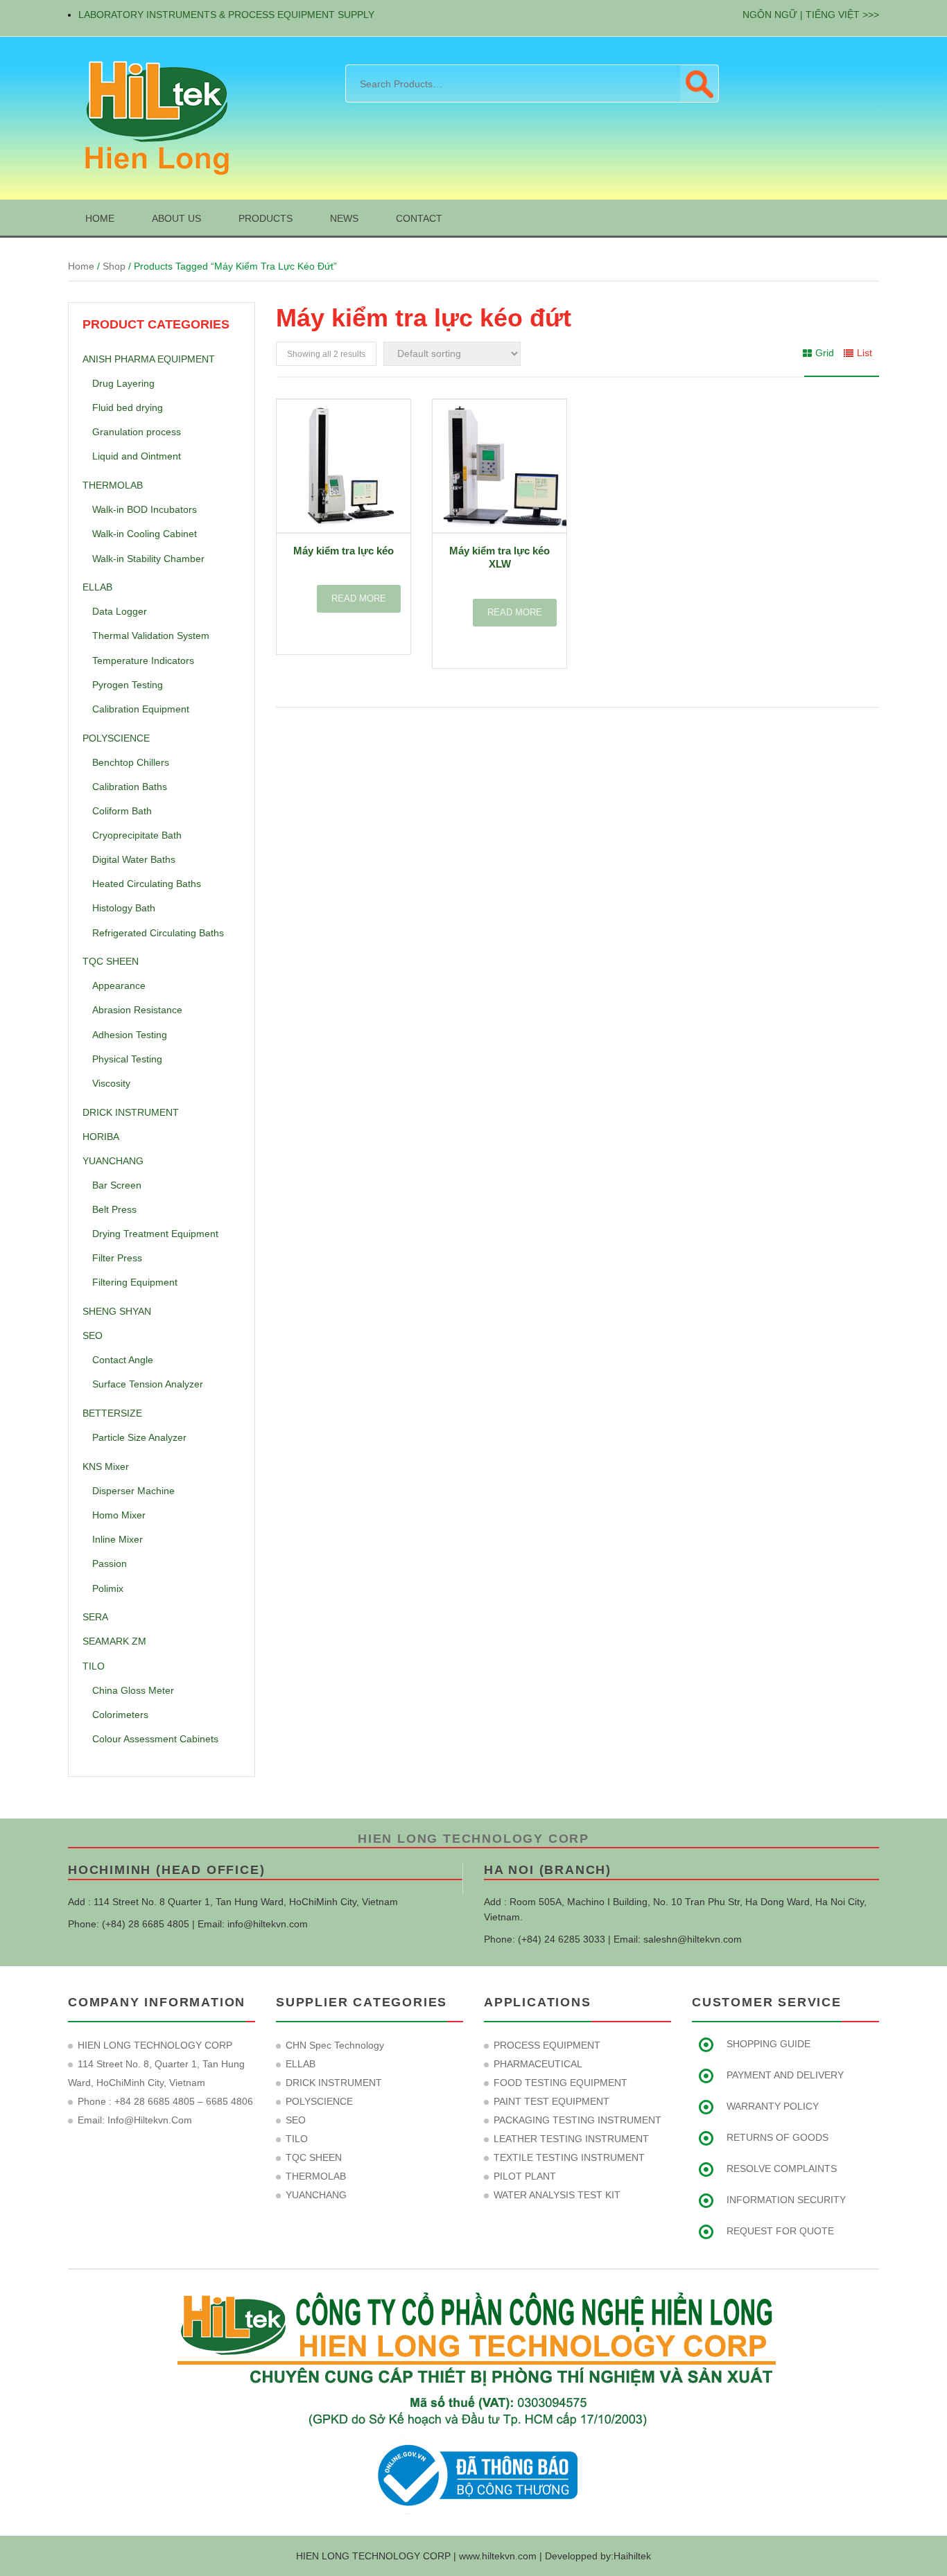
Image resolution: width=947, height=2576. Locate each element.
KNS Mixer (106, 1466)
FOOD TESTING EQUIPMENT (561, 2083)
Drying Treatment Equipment (155, 1234)
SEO (93, 1335)
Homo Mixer (119, 1515)
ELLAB (97, 587)
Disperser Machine (133, 1491)
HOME (100, 218)
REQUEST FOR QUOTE (780, 2231)
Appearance (119, 985)
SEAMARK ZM (114, 1641)
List (865, 353)
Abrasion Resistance (137, 1010)
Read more (359, 598)
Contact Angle (123, 1360)
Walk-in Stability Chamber (148, 559)
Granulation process (137, 432)
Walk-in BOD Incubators (145, 509)
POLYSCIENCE (116, 738)
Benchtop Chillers (131, 762)
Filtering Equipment (135, 1282)
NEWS (344, 218)
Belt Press (114, 1209)
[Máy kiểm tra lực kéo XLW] (499, 466)
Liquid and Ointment (137, 456)
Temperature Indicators (143, 660)
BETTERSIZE (112, 1413)
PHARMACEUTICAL (538, 2064)
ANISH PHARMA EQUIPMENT (149, 359)
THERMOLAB (113, 485)
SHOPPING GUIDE (768, 2044)
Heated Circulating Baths (147, 884)
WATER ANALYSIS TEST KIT (557, 2195)
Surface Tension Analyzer (148, 1384)
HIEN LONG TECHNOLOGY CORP (473, 1839)
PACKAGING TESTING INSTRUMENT (577, 2120)
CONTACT (419, 218)
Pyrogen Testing (128, 685)
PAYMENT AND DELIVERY (785, 2075)
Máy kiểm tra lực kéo (344, 551)
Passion (110, 1563)
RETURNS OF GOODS (777, 2137)
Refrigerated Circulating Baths (158, 933)
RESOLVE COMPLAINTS (782, 2168)
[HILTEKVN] (155, 117)
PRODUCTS (266, 218)
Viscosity (111, 1083)
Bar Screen (117, 1185)
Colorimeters (120, 1715)
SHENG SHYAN (117, 1311)
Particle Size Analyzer (139, 1437)
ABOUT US (176, 218)
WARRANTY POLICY (773, 2106)
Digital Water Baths (134, 859)
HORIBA (101, 1137)
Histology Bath (124, 908)
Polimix (108, 1588)
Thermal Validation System (151, 636)
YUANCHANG (113, 1161)
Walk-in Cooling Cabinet (145, 534)
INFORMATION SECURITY (786, 2200)
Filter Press (117, 1258)
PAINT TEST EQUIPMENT (551, 2101)
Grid (825, 353)
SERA (95, 1617)
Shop (114, 266)
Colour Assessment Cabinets (155, 1739)
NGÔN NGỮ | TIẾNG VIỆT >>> (811, 15)
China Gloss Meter (133, 1690)
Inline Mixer (118, 1539)
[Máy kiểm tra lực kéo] (344, 466)
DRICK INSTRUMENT (131, 1112)
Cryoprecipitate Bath (137, 835)
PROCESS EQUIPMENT (547, 2045)
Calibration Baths (130, 787)
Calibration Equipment (141, 709)
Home (81, 266)
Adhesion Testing (130, 1035)
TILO (94, 1666)
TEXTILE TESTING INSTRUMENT (569, 2157)
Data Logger (120, 611)
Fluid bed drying (128, 408)
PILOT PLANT (525, 2176)
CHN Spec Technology (335, 2045)
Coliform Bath (122, 811)
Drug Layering (123, 383)
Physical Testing (127, 1059)
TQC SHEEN (111, 961)
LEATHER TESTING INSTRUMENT (571, 2139)
